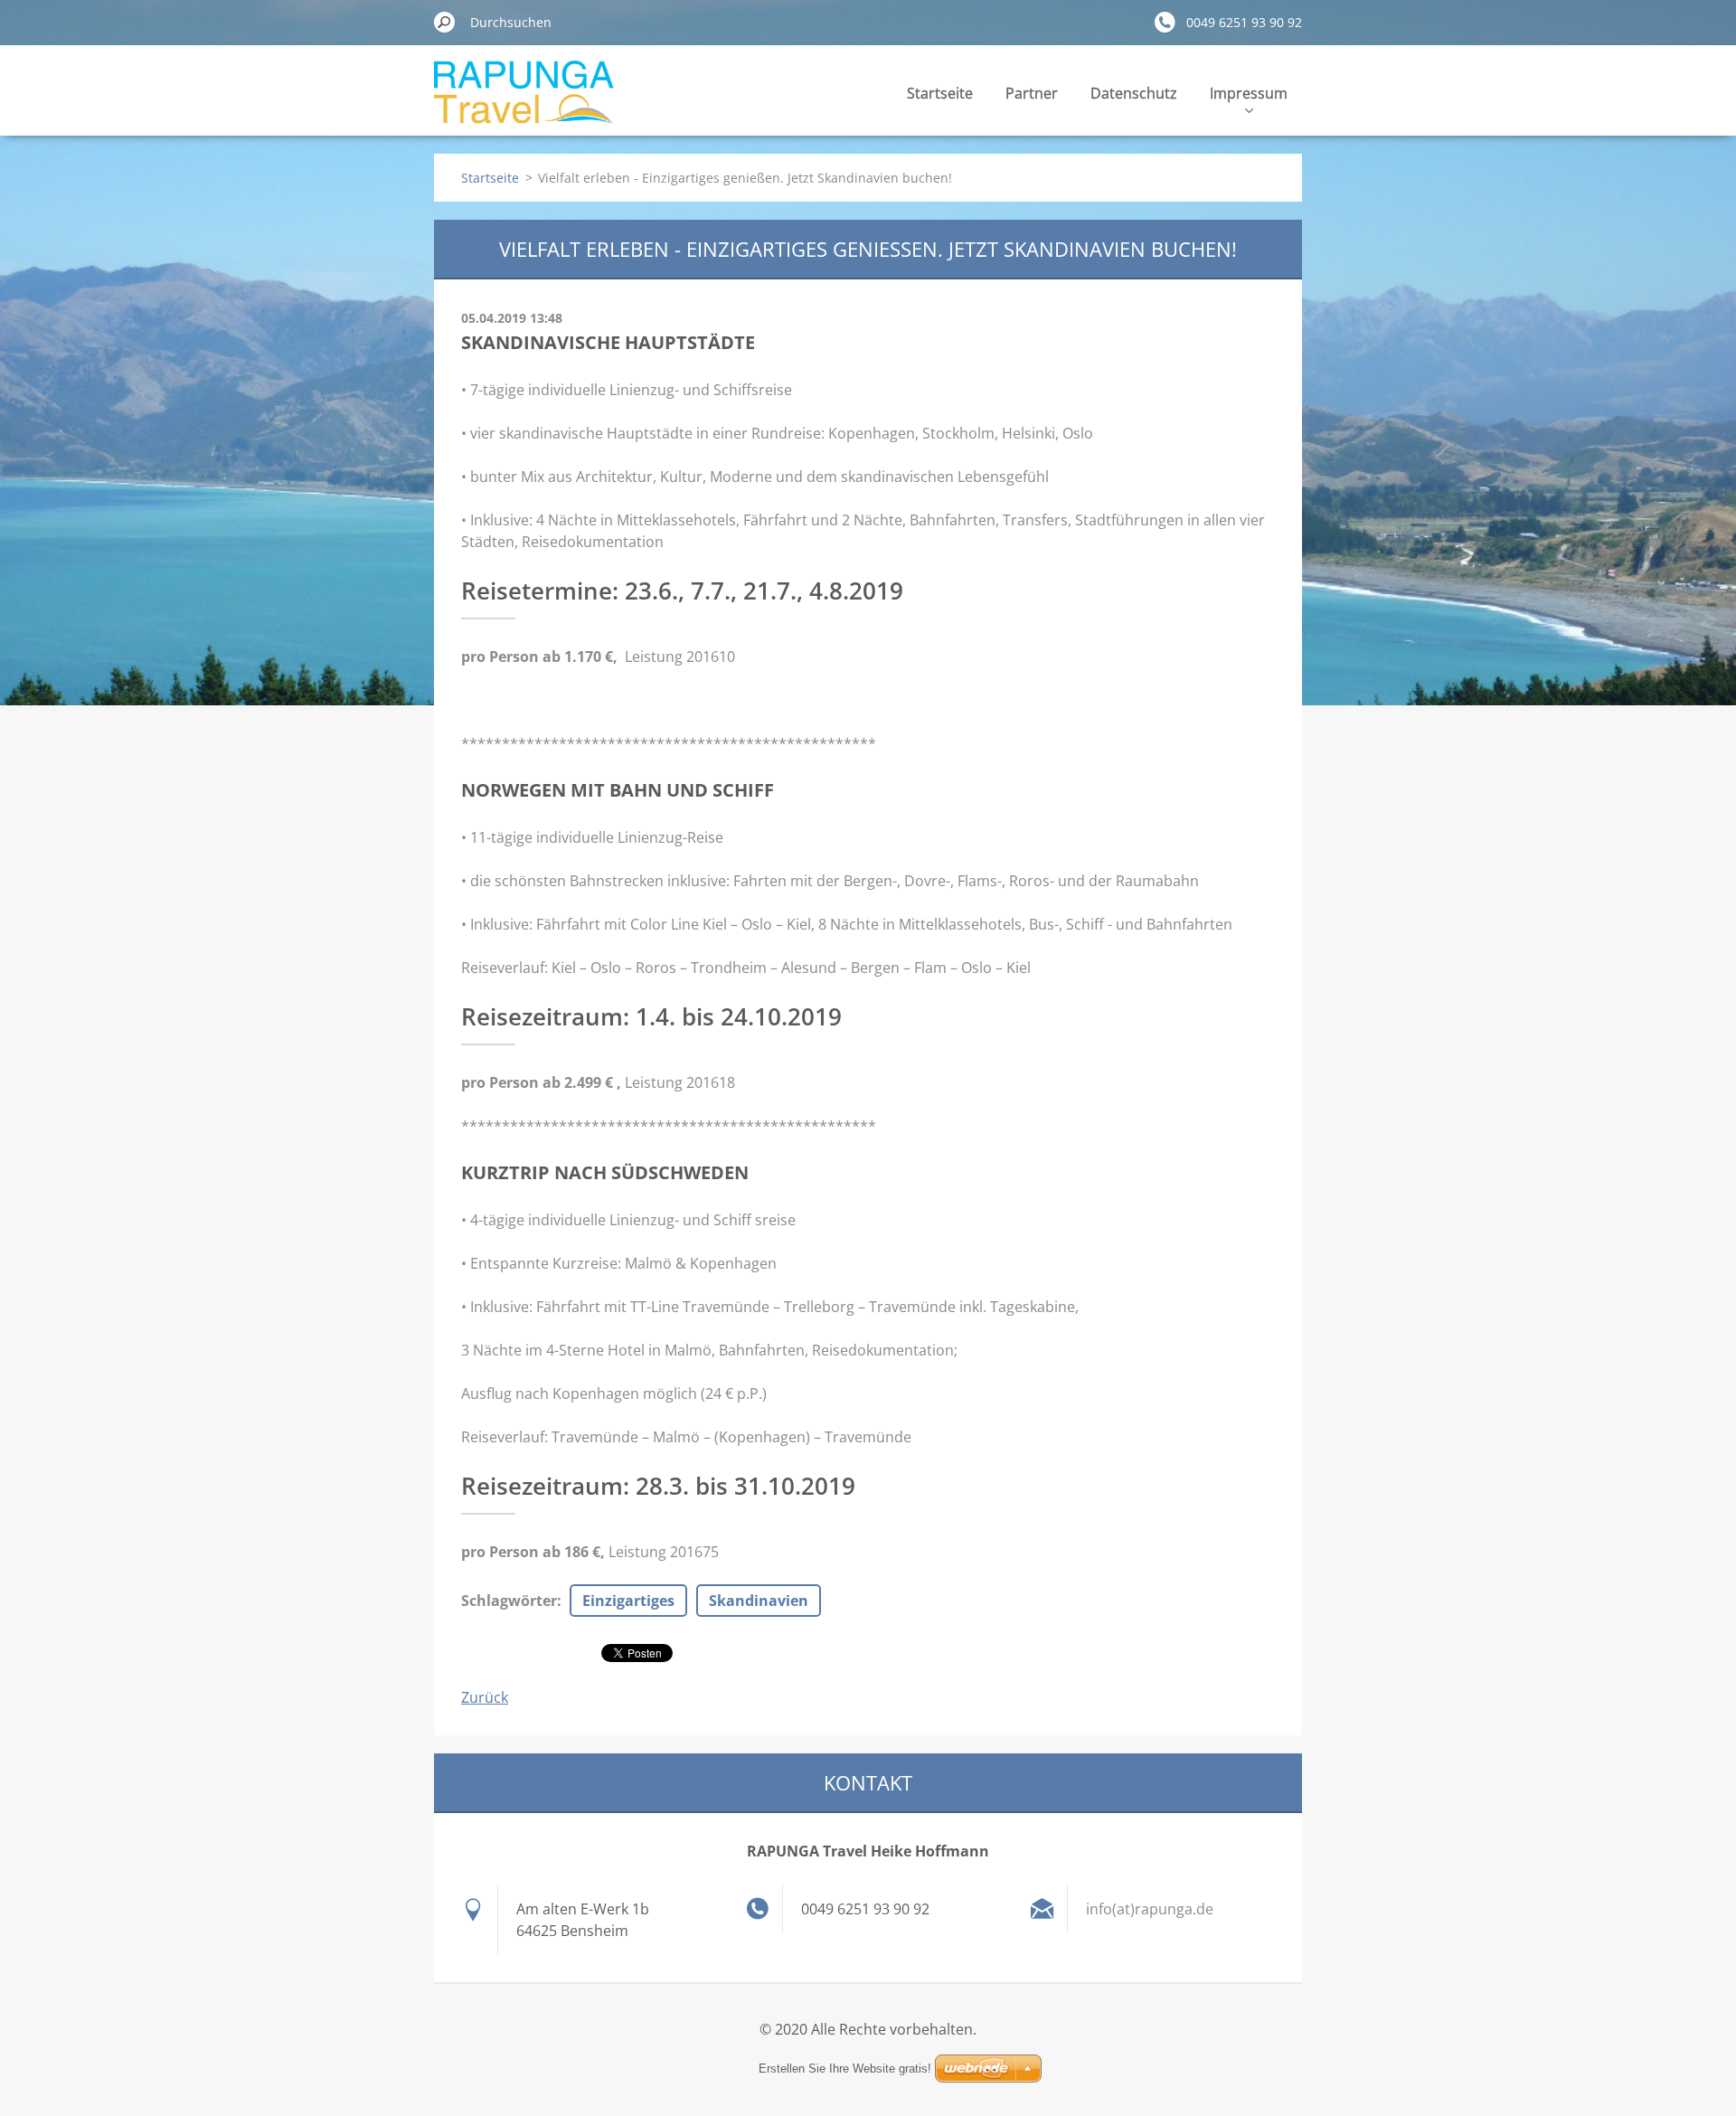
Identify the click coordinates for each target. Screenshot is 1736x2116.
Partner (1032, 93)
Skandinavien (759, 1601)
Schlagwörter (509, 1601)
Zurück (485, 1697)
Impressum (1249, 93)
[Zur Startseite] (524, 103)
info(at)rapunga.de (1150, 1909)
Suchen (445, 22)
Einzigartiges (628, 1601)
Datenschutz (1134, 93)
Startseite (940, 93)
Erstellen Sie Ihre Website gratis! (845, 2069)
